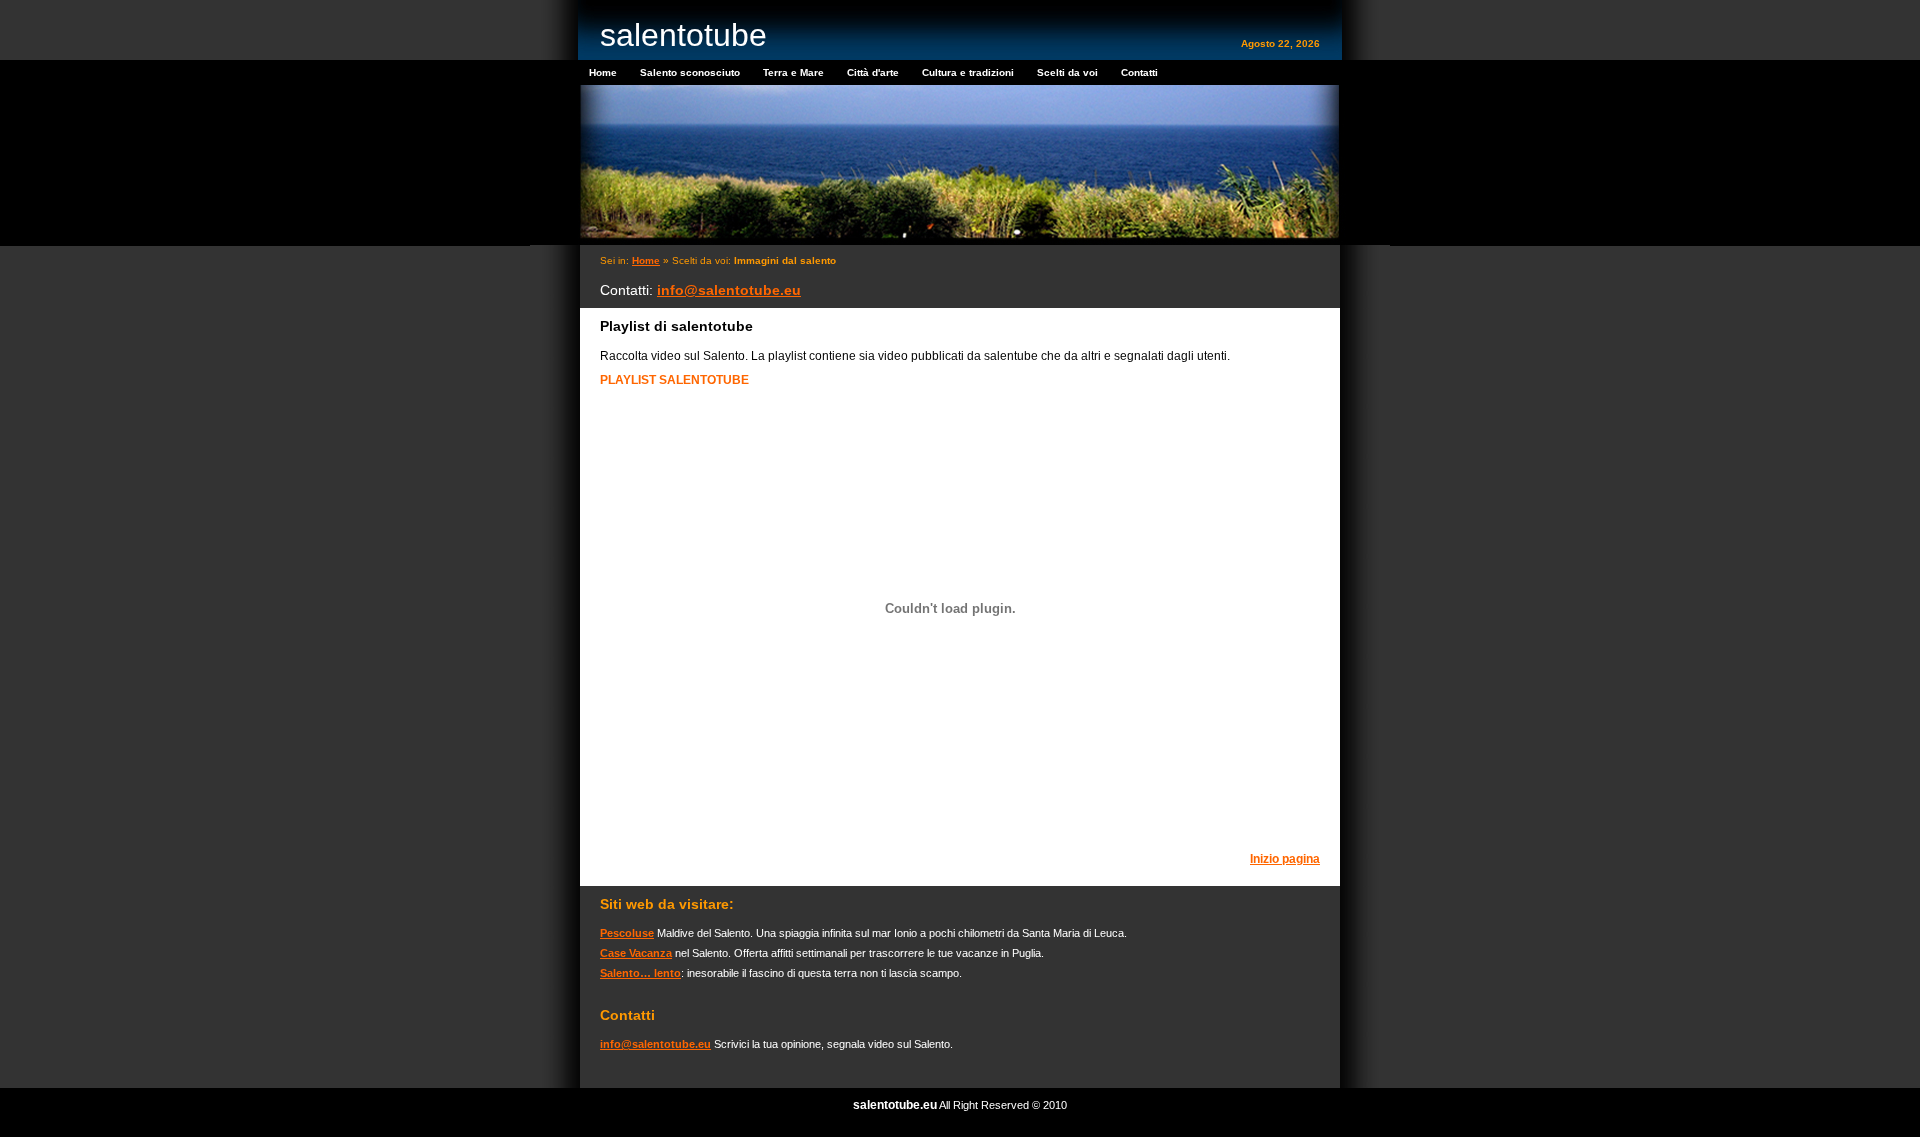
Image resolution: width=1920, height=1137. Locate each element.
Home (603, 72)
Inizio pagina (1285, 859)
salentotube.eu (895, 1105)
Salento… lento (640, 973)
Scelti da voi (1067, 72)
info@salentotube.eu (729, 290)
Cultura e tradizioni (968, 72)
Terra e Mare (793, 72)
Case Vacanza (636, 953)
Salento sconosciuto (690, 72)
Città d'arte (873, 72)
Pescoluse (627, 933)
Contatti (1139, 72)
